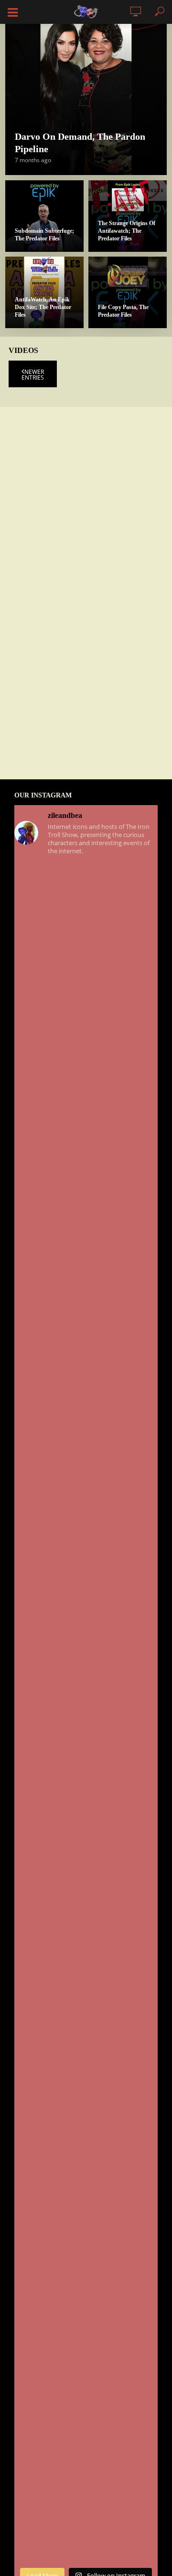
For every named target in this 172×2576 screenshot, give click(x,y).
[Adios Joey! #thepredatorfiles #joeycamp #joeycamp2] (86, 1416)
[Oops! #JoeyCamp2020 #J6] (86, 1586)
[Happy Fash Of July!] (86, 1246)
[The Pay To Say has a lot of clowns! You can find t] (86, 2265)
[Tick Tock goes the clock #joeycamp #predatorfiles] (86, 1925)
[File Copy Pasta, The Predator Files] (128, 292)
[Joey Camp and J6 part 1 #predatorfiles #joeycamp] (86, 2095)
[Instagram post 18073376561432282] (86, 992)
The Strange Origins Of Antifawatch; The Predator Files (127, 231)
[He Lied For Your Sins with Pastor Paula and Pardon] (86, 1756)
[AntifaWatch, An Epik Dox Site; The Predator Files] (44, 292)
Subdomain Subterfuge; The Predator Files (44, 235)
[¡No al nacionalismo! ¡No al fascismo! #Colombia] (86, 1331)
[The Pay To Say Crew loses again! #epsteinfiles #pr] (86, 2520)
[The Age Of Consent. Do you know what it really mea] (86, 1076)
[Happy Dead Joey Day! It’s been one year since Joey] (86, 1841)
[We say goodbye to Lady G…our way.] (86, 1161)
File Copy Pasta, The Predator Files (123, 311)
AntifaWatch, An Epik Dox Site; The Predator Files (43, 307)
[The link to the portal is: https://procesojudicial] (86, 2180)
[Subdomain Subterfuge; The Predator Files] (44, 216)
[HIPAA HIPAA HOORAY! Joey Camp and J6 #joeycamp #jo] (86, 2010)
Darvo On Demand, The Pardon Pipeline (80, 143)
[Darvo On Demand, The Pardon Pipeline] (86, 94)
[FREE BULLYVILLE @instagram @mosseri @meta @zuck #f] (86, 907)
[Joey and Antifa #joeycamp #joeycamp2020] (86, 1501)
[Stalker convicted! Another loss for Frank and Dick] (86, 2350)
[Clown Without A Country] (86, 1671)
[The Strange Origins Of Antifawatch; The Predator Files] (128, 216)
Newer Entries (33, 375)
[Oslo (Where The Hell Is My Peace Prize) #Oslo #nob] (86, 2435)
